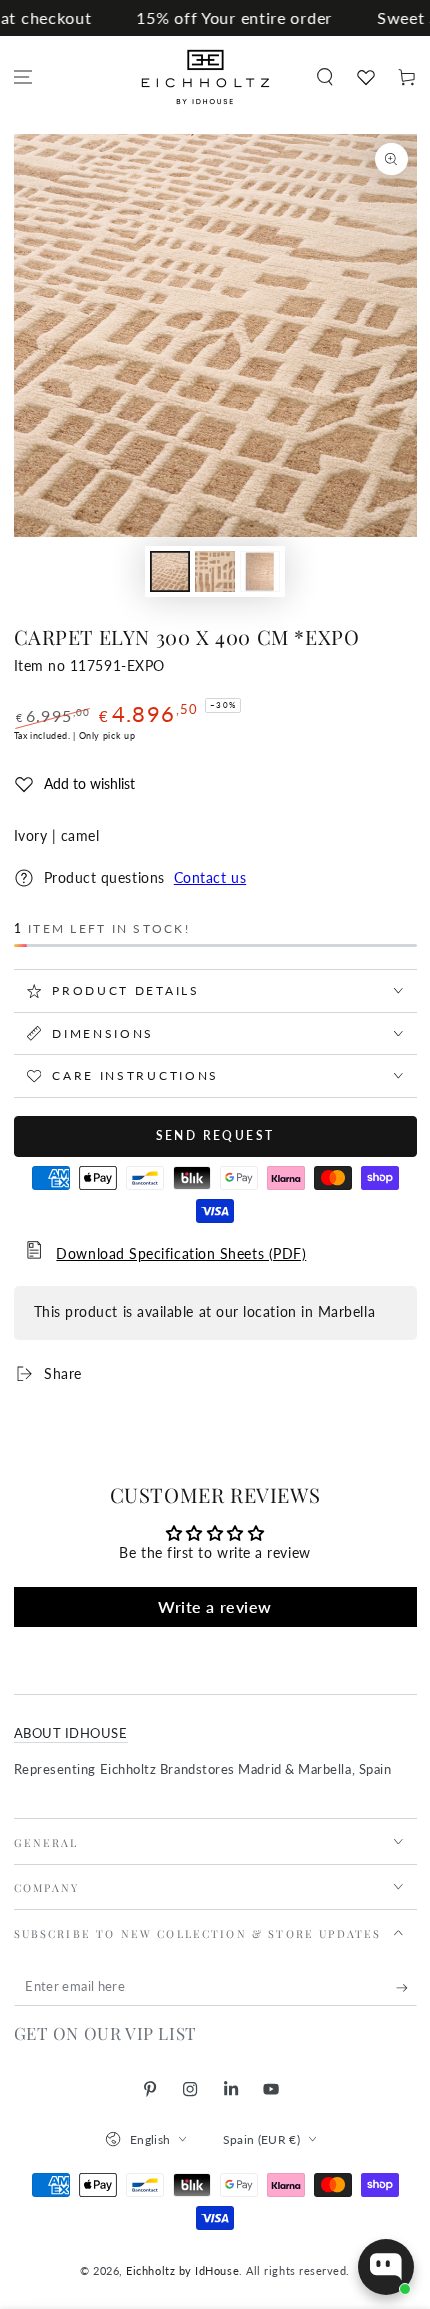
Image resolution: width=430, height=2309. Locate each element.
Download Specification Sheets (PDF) (181, 1254)
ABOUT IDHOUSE (71, 1733)
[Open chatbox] (386, 2267)
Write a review (215, 1606)
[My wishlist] (365, 77)
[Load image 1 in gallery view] (170, 571)
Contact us (210, 878)
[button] (324, 77)
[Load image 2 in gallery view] (215, 571)
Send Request (215, 1135)
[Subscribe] (406, 1988)
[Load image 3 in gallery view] (260, 571)
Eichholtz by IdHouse (182, 2270)
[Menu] (23, 77)
